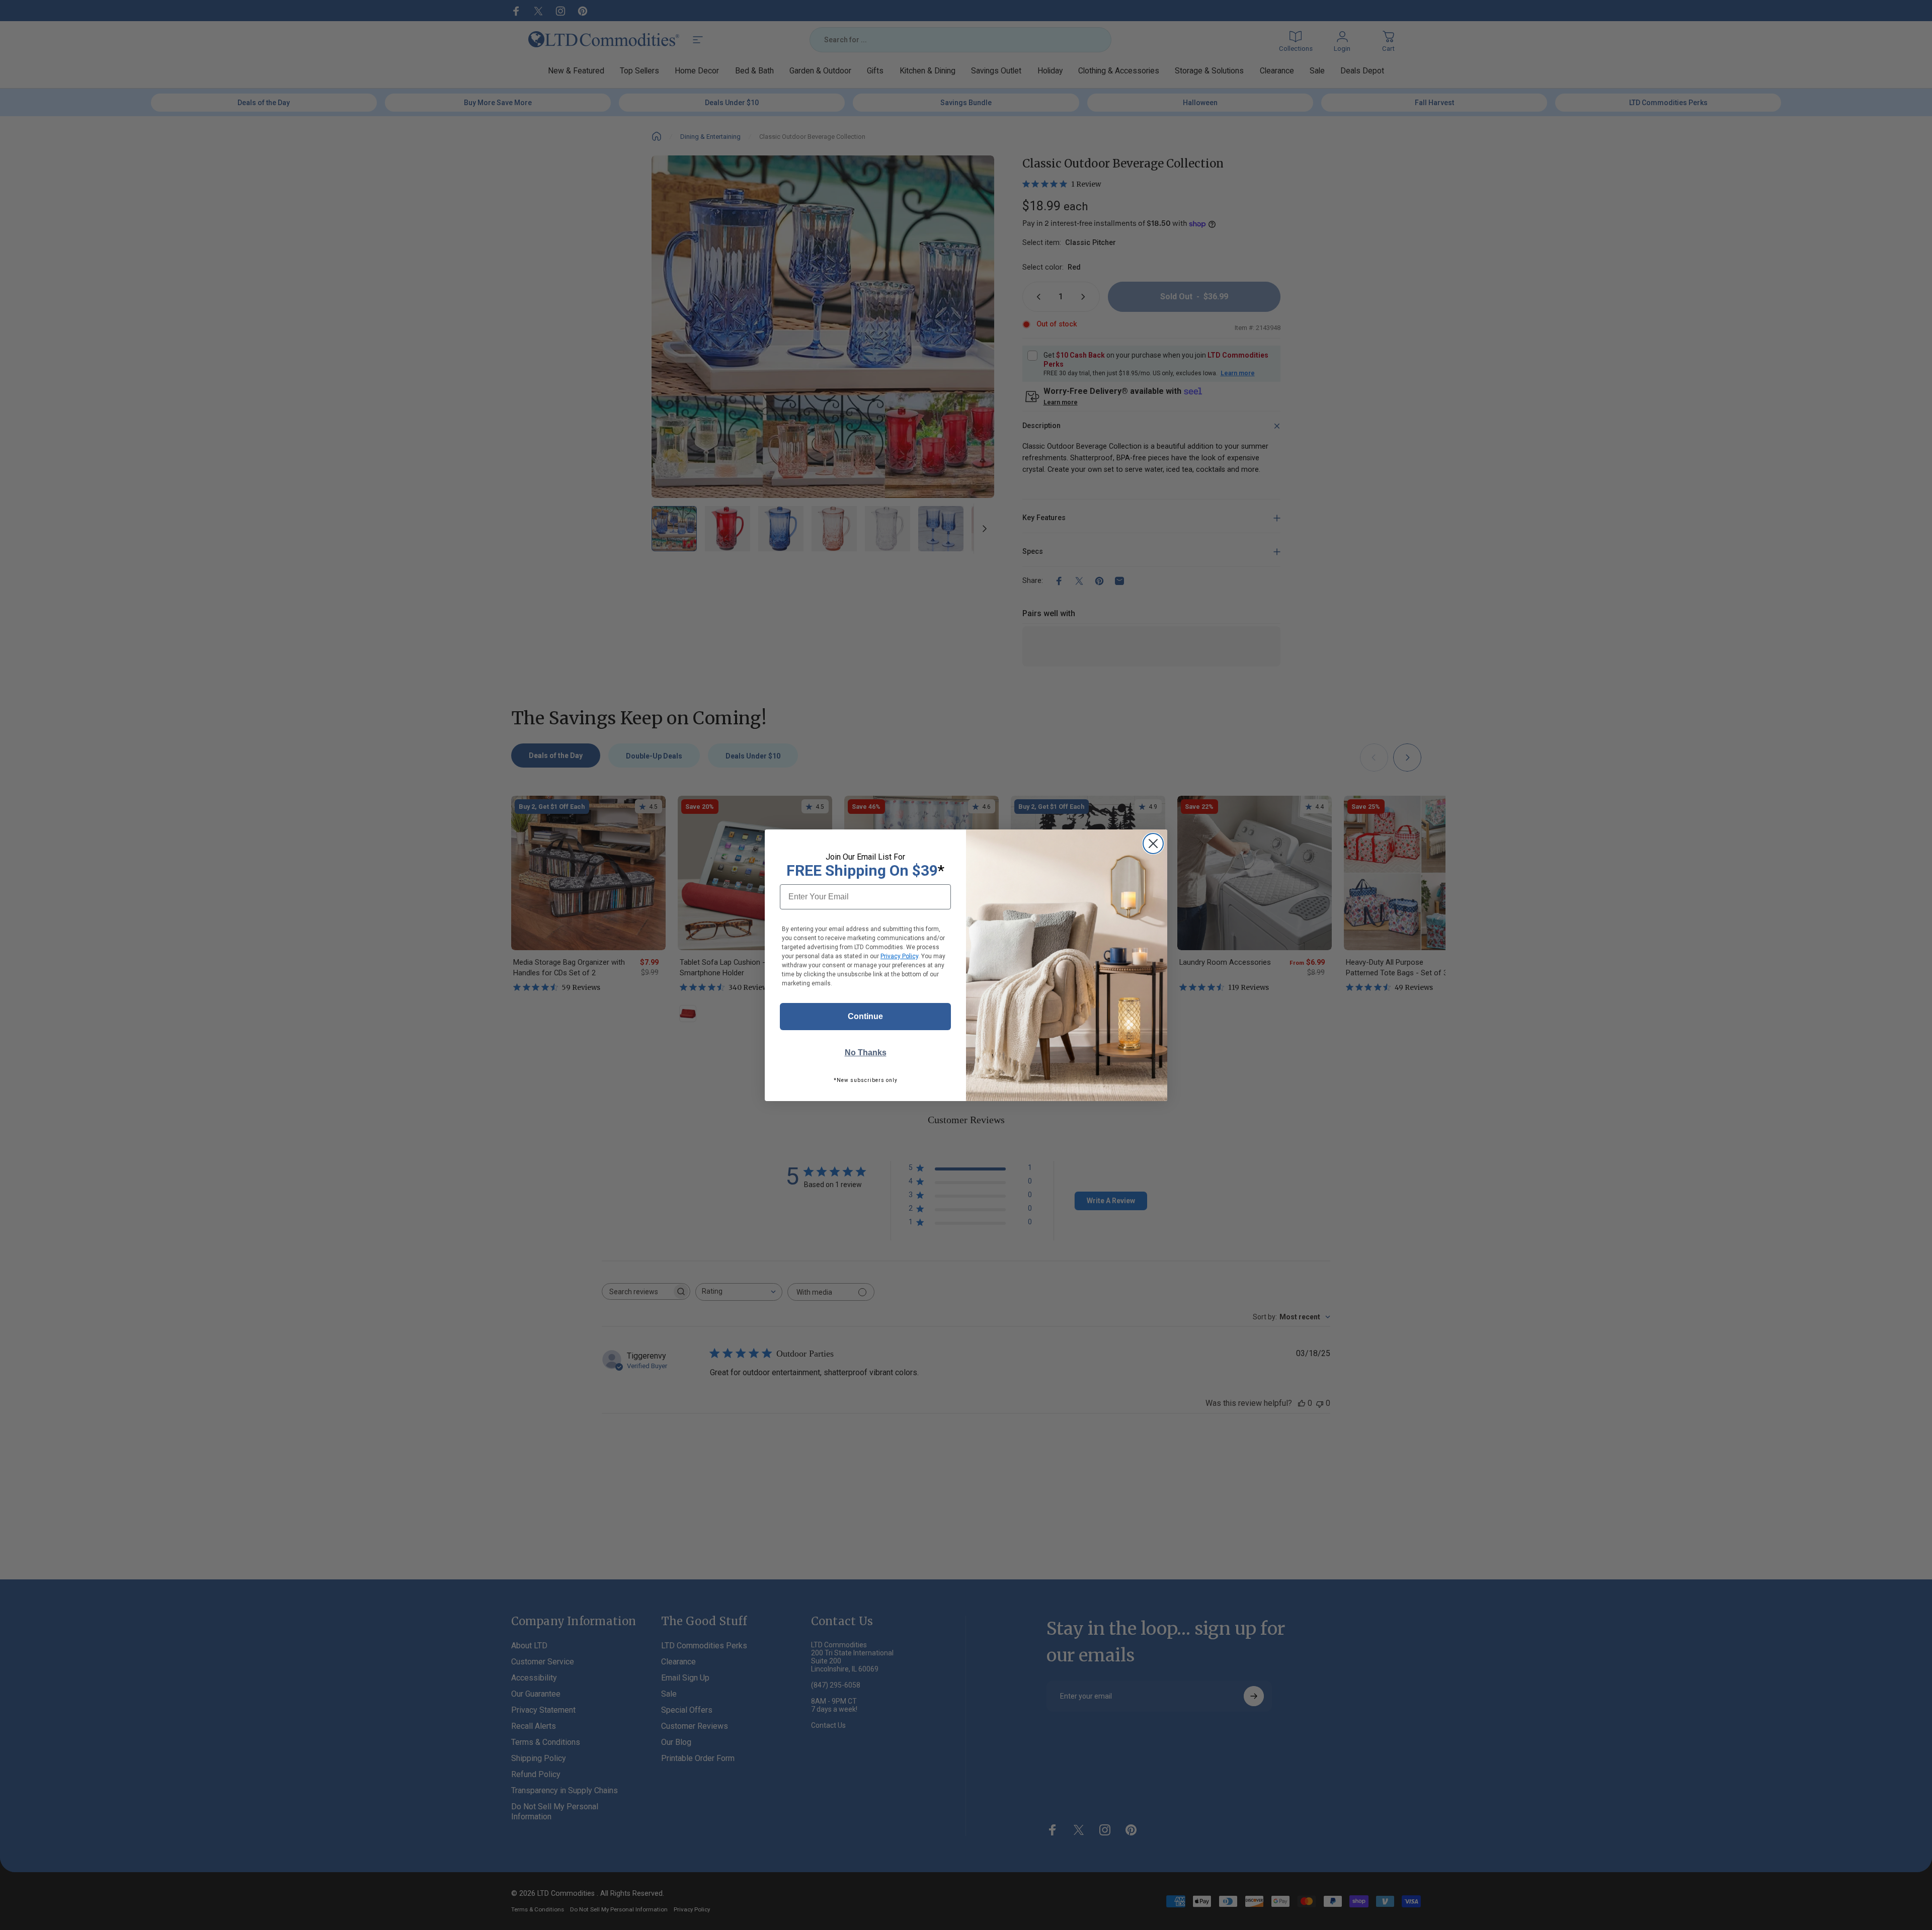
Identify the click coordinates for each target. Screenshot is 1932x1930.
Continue (865, 1016)
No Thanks (866, 1053)
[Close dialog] (1153, 844)
